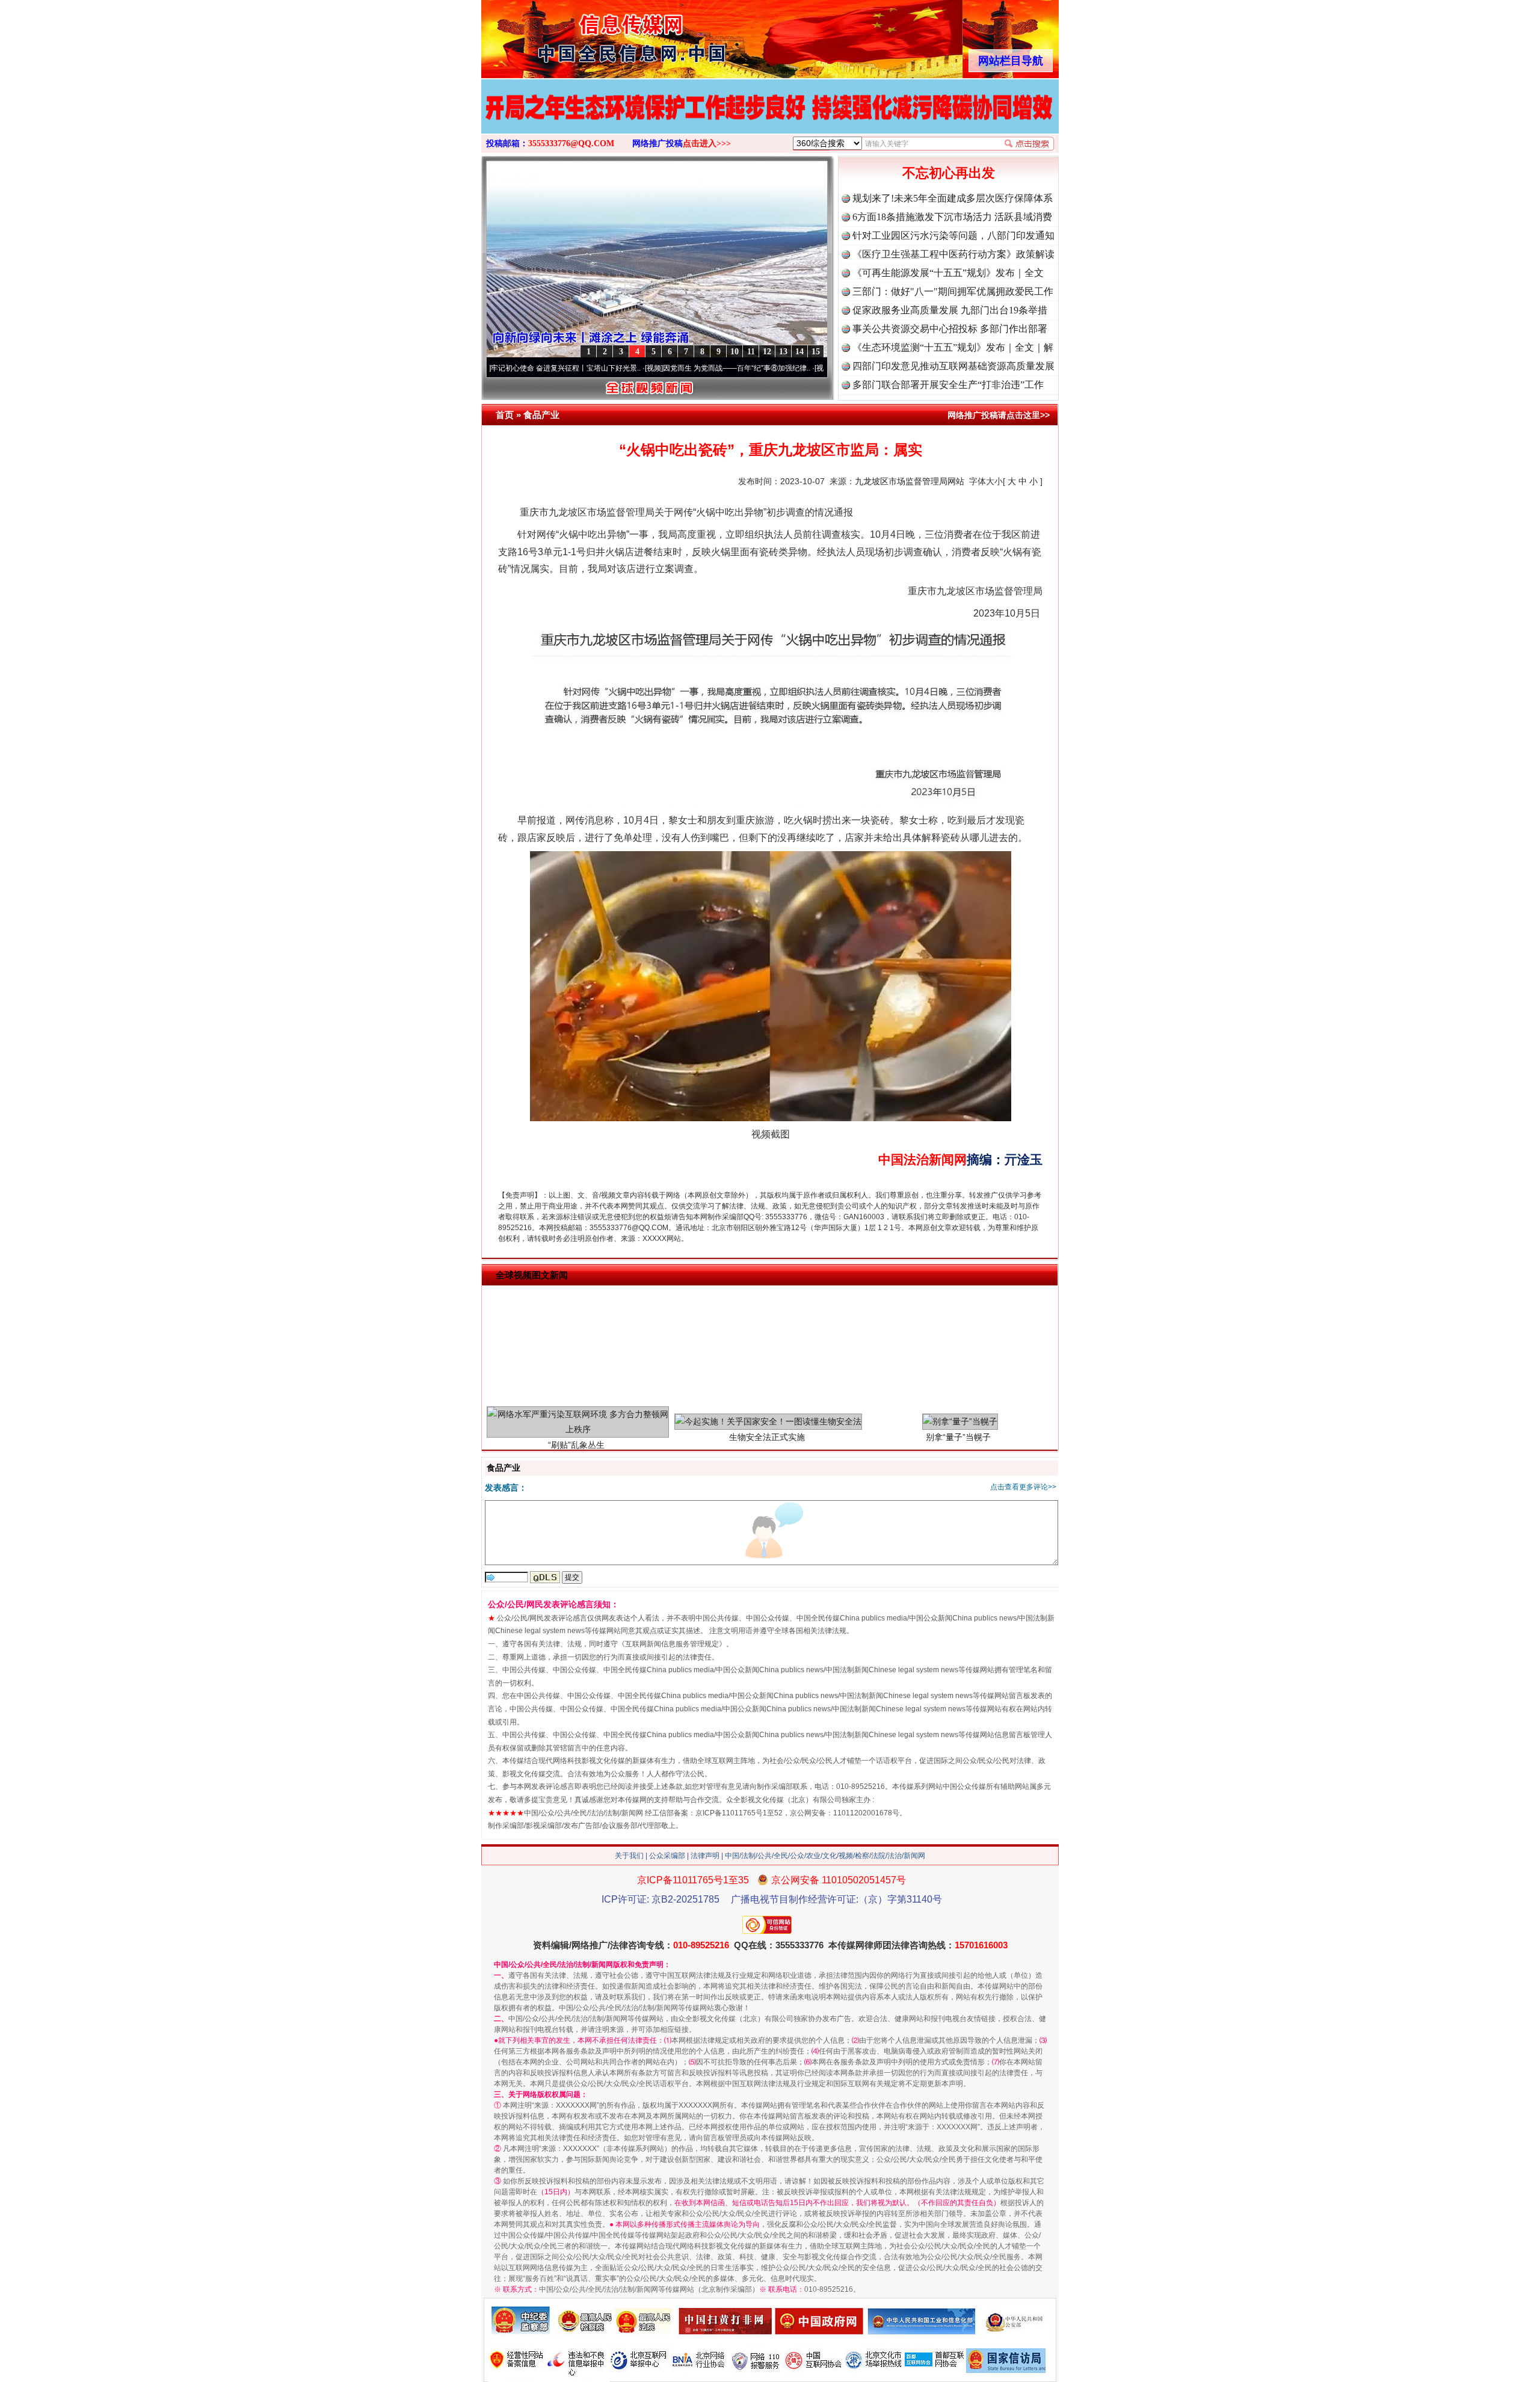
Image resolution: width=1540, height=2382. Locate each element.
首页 (505, 415)
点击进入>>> (707, 143)
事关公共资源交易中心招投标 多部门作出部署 (950, 329)
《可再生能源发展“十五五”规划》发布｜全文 (948, 273)
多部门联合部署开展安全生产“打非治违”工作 (948, 385)
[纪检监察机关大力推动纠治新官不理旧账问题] (770, 119)
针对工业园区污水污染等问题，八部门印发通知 (953, 235)
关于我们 (629, 1856)
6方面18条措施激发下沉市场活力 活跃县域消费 (952, 217)
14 (799, 352)
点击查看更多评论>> (1023, 1487)
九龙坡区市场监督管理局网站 (910, 481)
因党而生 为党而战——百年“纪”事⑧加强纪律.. (640, 368)
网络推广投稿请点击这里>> (999, 415)
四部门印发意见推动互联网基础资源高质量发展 (953, 366)
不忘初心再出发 (949, 173)
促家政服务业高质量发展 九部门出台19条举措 (950, 310)
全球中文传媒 (581, 35)
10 (735, 352)
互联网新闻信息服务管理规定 (672, 1644)
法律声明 (705, 1856)
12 (767, 352)
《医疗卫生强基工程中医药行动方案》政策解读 (953, 254)
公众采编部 (667, 1856)
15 (816, 352)
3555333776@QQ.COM (571, 143)
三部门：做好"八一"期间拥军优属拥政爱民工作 (953, 291)
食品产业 (541, 415)
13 (783, 352)
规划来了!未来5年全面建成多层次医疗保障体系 (953, 198)
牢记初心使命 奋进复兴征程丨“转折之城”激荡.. (810, 368)
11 (751, 352)
